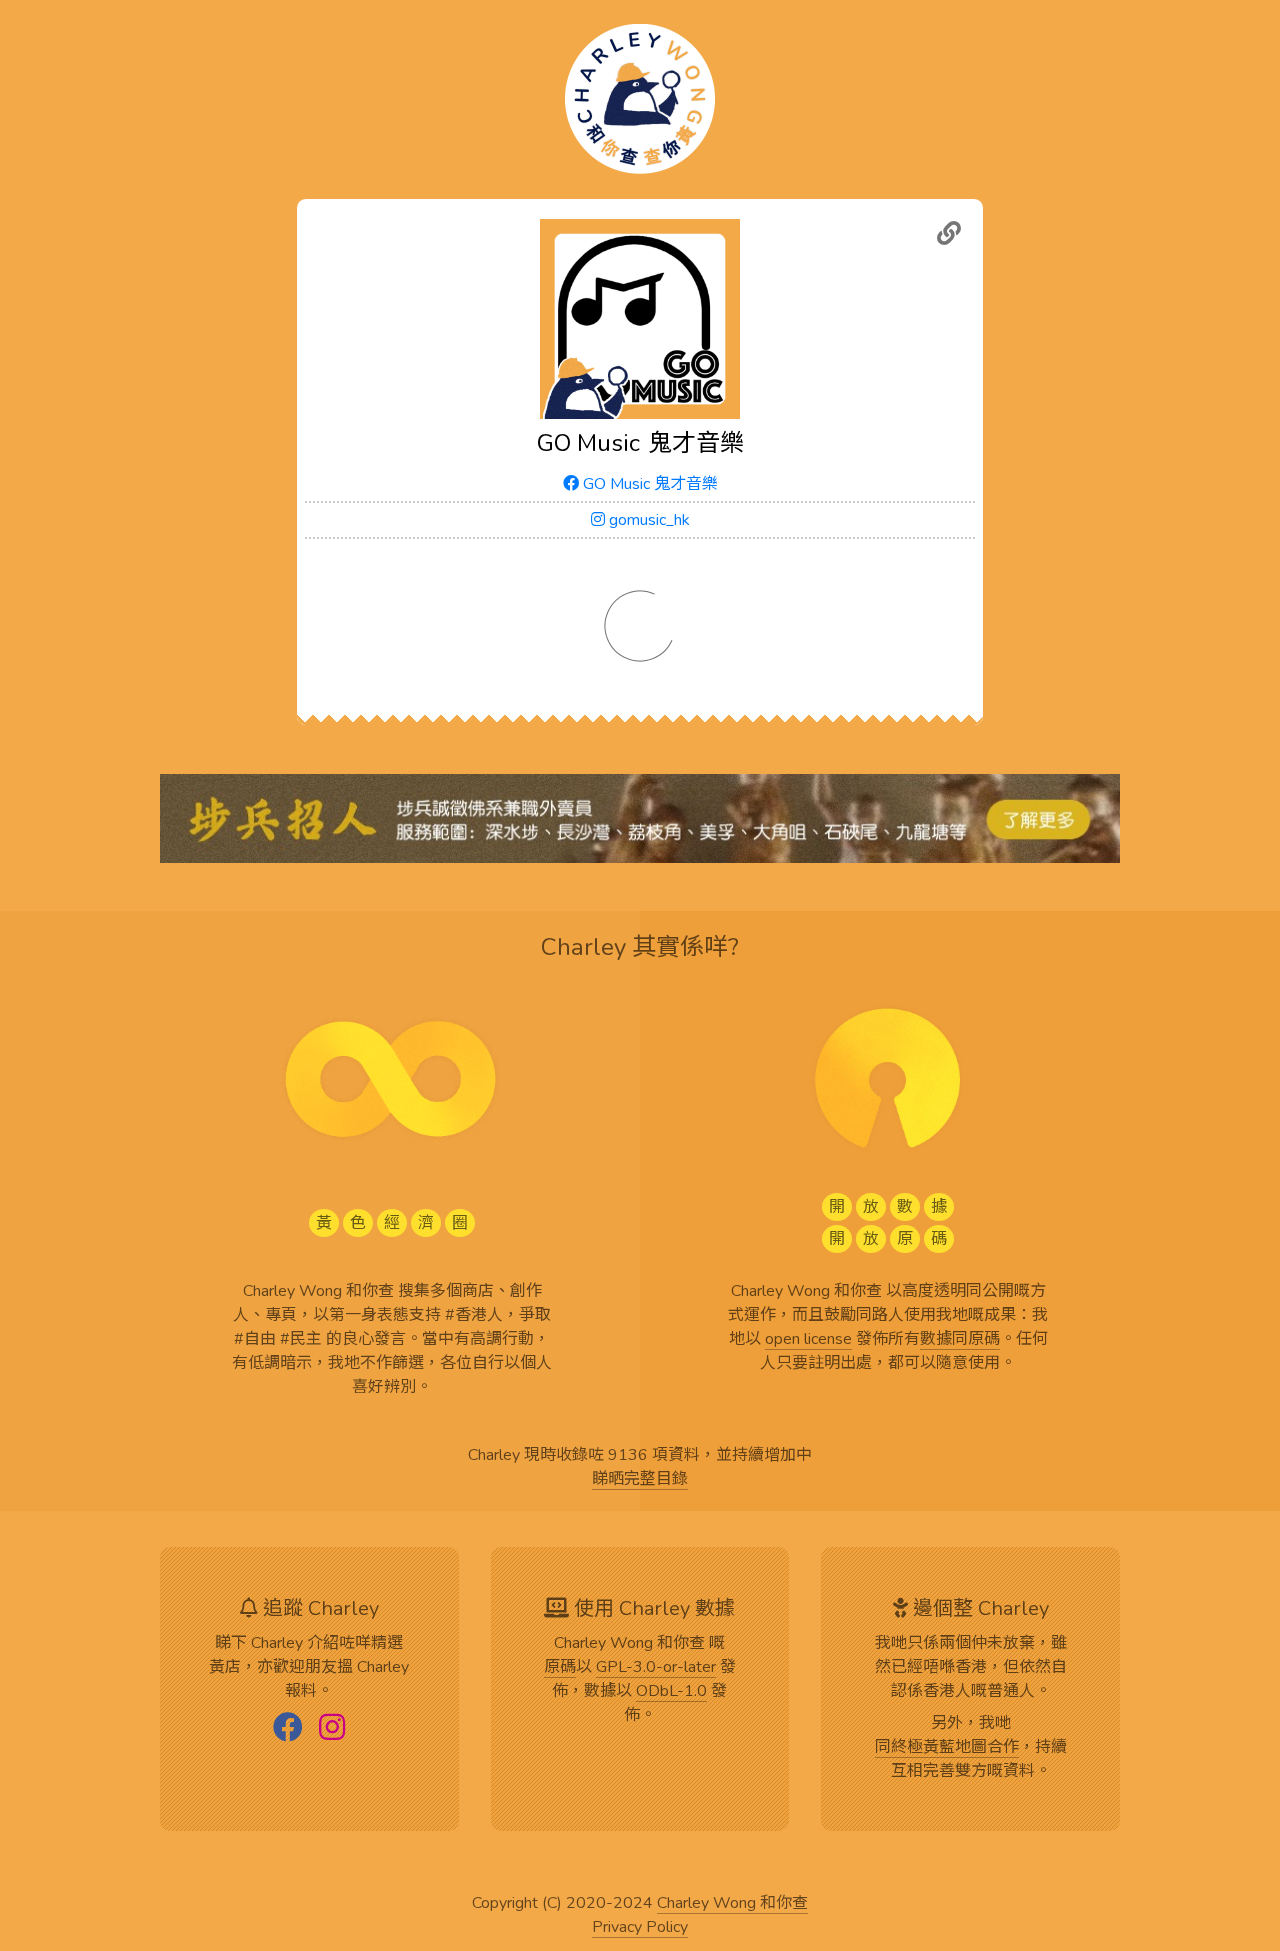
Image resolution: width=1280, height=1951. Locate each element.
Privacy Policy (640, 1928)
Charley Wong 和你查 (732, 1904)
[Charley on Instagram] (332, 1729)
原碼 (560, 1668)
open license (808, 1340)
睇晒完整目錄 (640, 1480)
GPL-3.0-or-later (656, 1668)
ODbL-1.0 (671, 1692)
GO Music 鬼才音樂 (648, 484)
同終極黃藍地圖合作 (947, 1748)
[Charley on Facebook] (288, 1729)
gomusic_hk (647, 520)
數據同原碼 (960, 1340)
